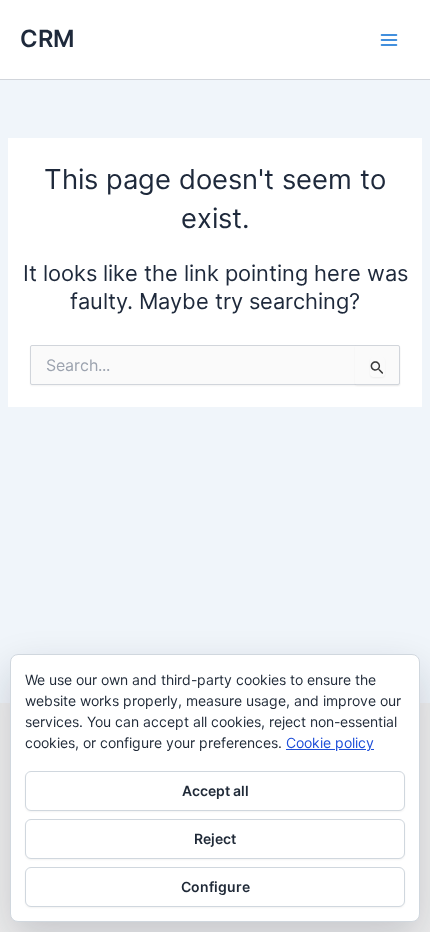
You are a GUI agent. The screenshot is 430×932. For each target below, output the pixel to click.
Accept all (215, 790)
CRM (47, 38)
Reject (215, 838)
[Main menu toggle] (389, 40)
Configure (215, 886)
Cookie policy (330, 742)
